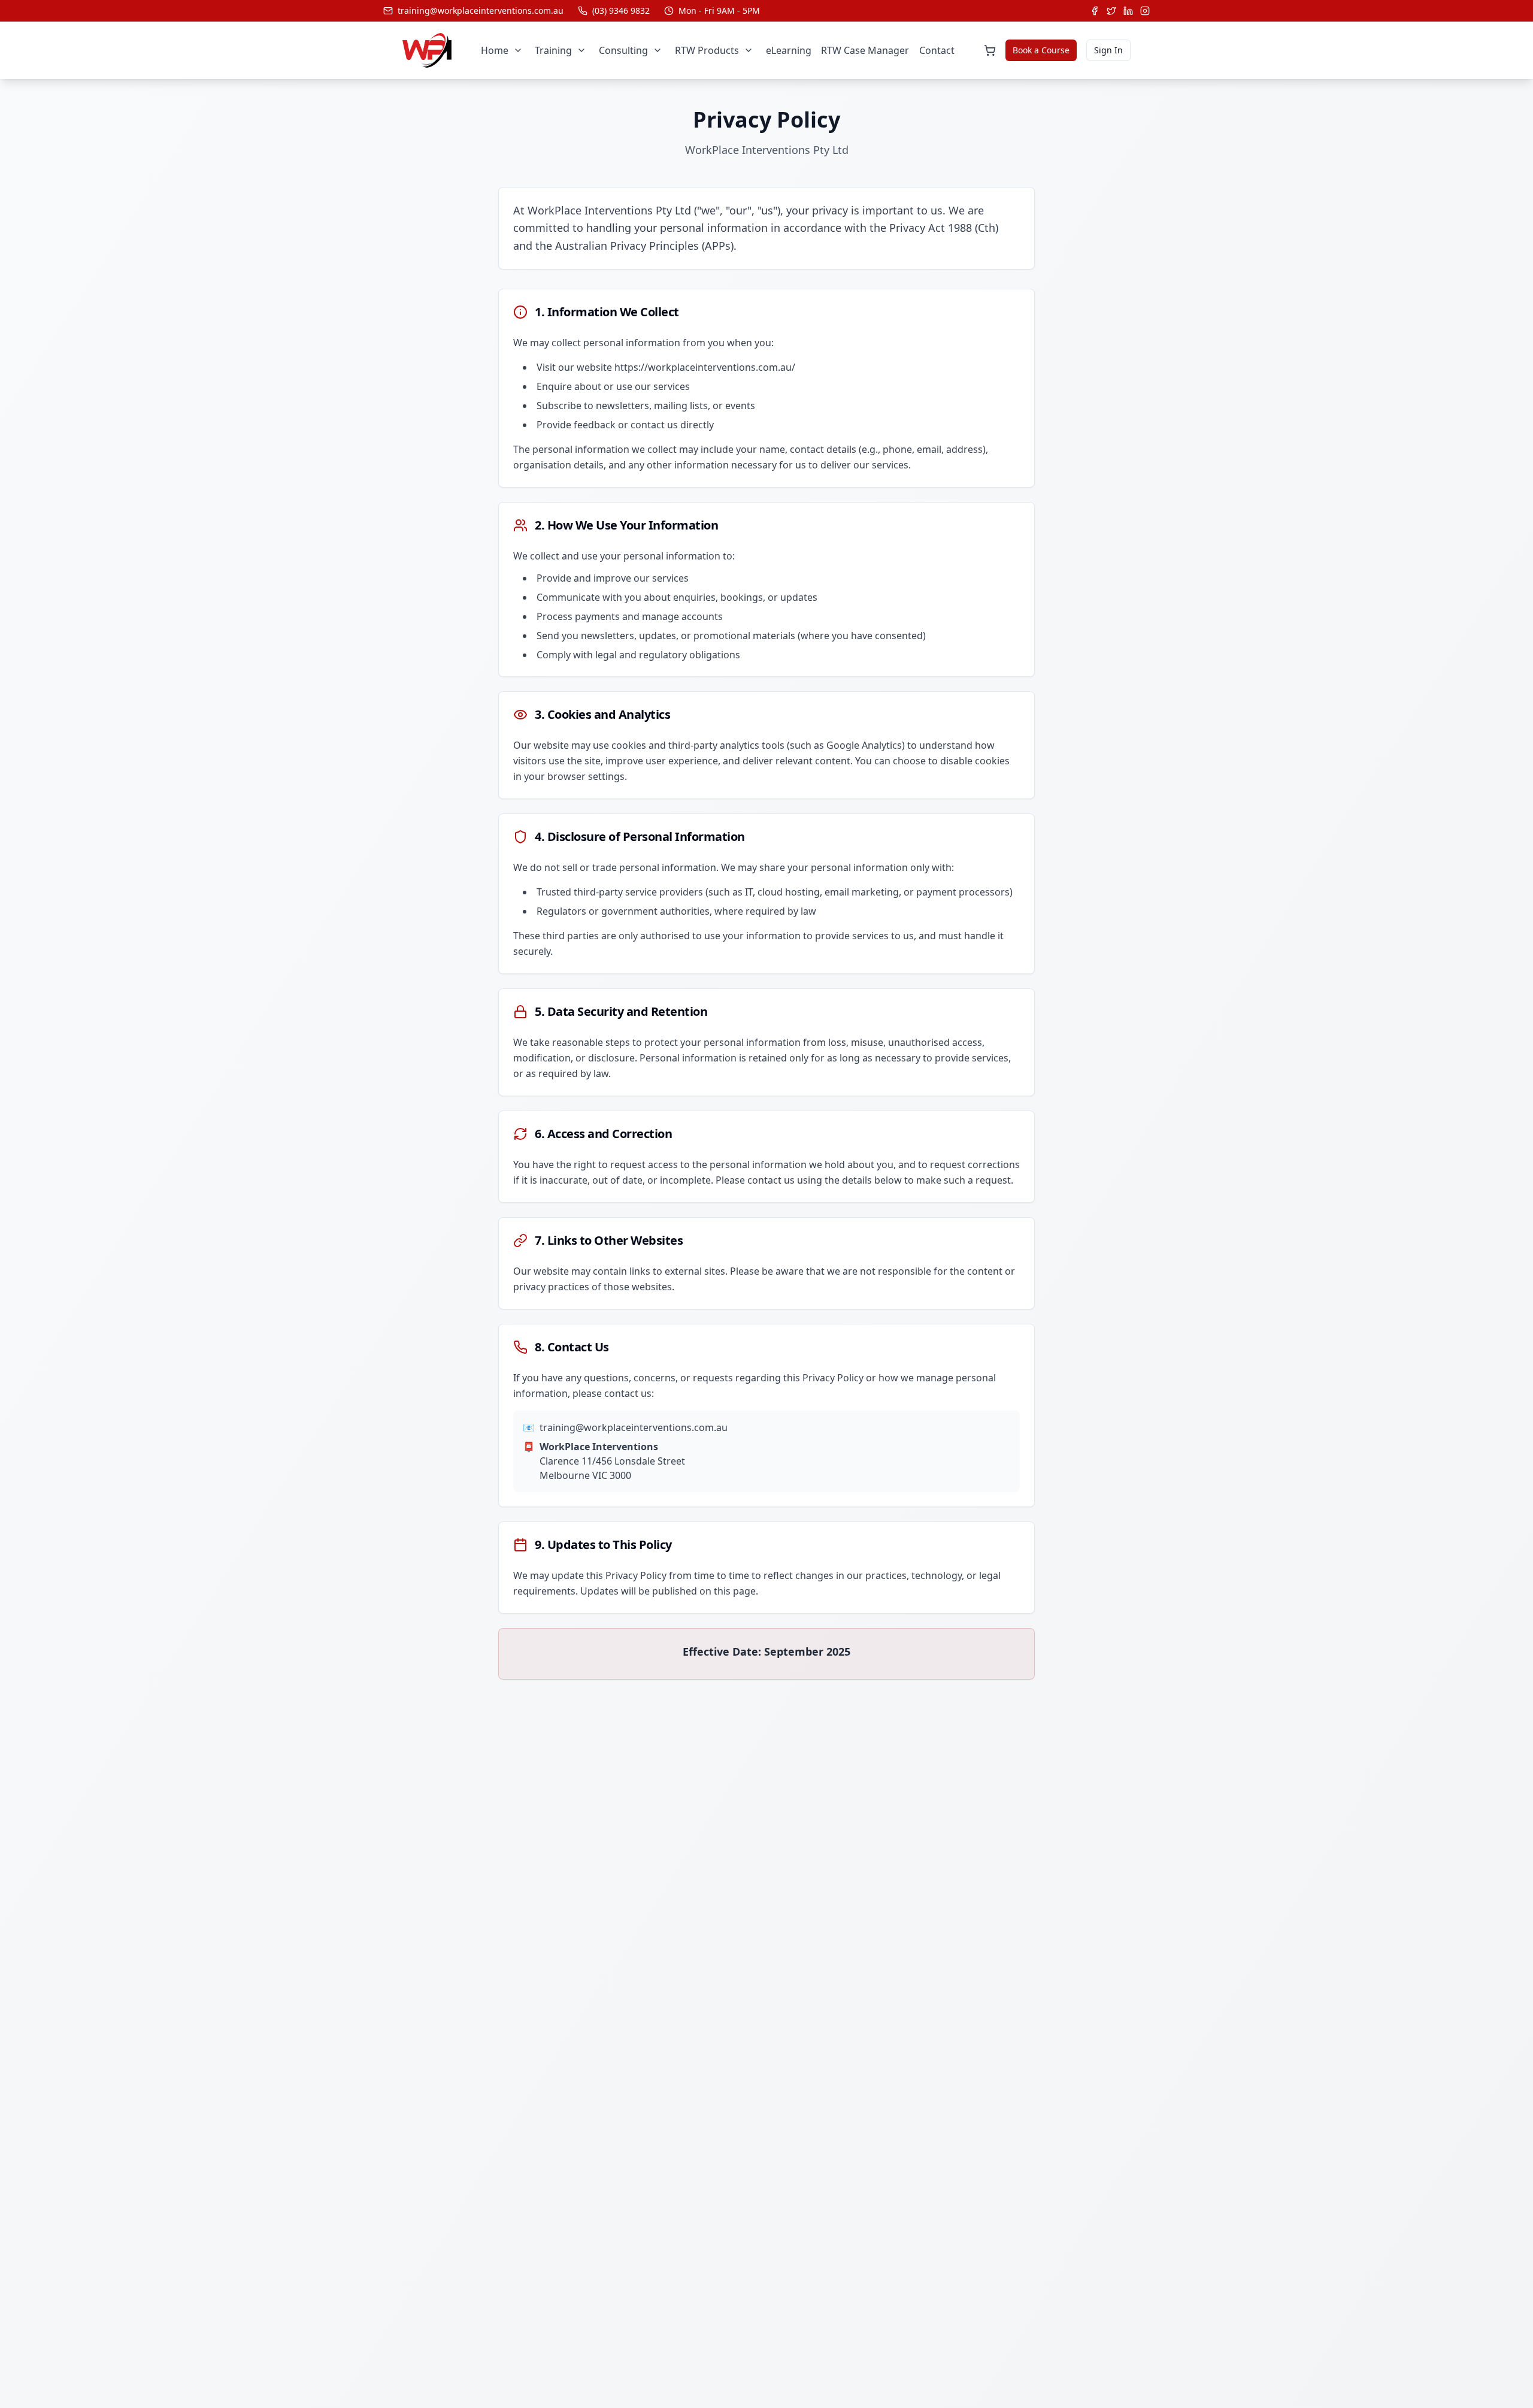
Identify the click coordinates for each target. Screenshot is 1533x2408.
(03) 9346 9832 (621, 10)
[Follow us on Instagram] (1145, 11)
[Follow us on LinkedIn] (1128, 11)
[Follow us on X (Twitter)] (1111, 11)
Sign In (1108, 50)
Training (553, 50)
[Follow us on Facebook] (1095, 11)
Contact (937, 50)
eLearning (789, 50)
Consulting (623, 50)
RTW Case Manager (865, 50)
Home (495, 50)
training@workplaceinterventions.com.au (481, 10)
